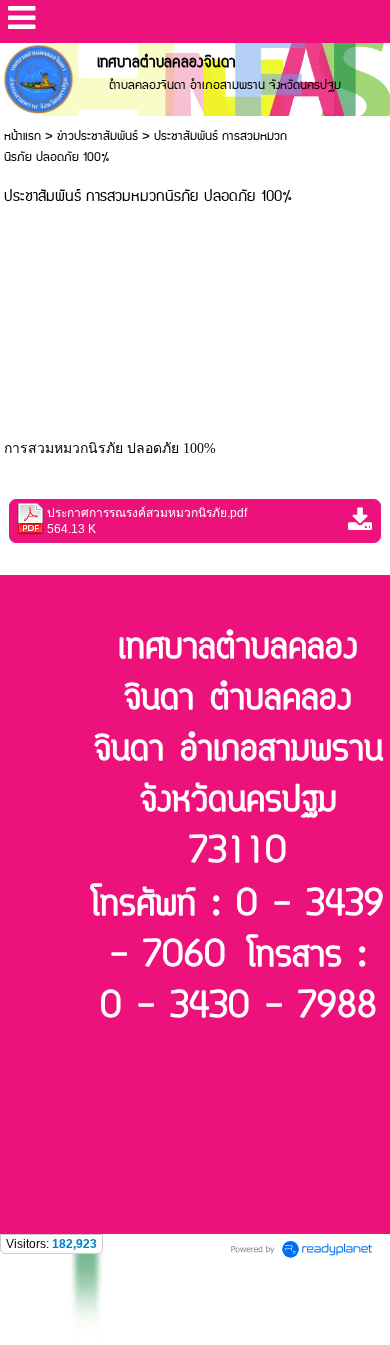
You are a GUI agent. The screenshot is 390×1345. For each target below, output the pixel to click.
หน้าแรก (22, 136)
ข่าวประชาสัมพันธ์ (97, 136)
